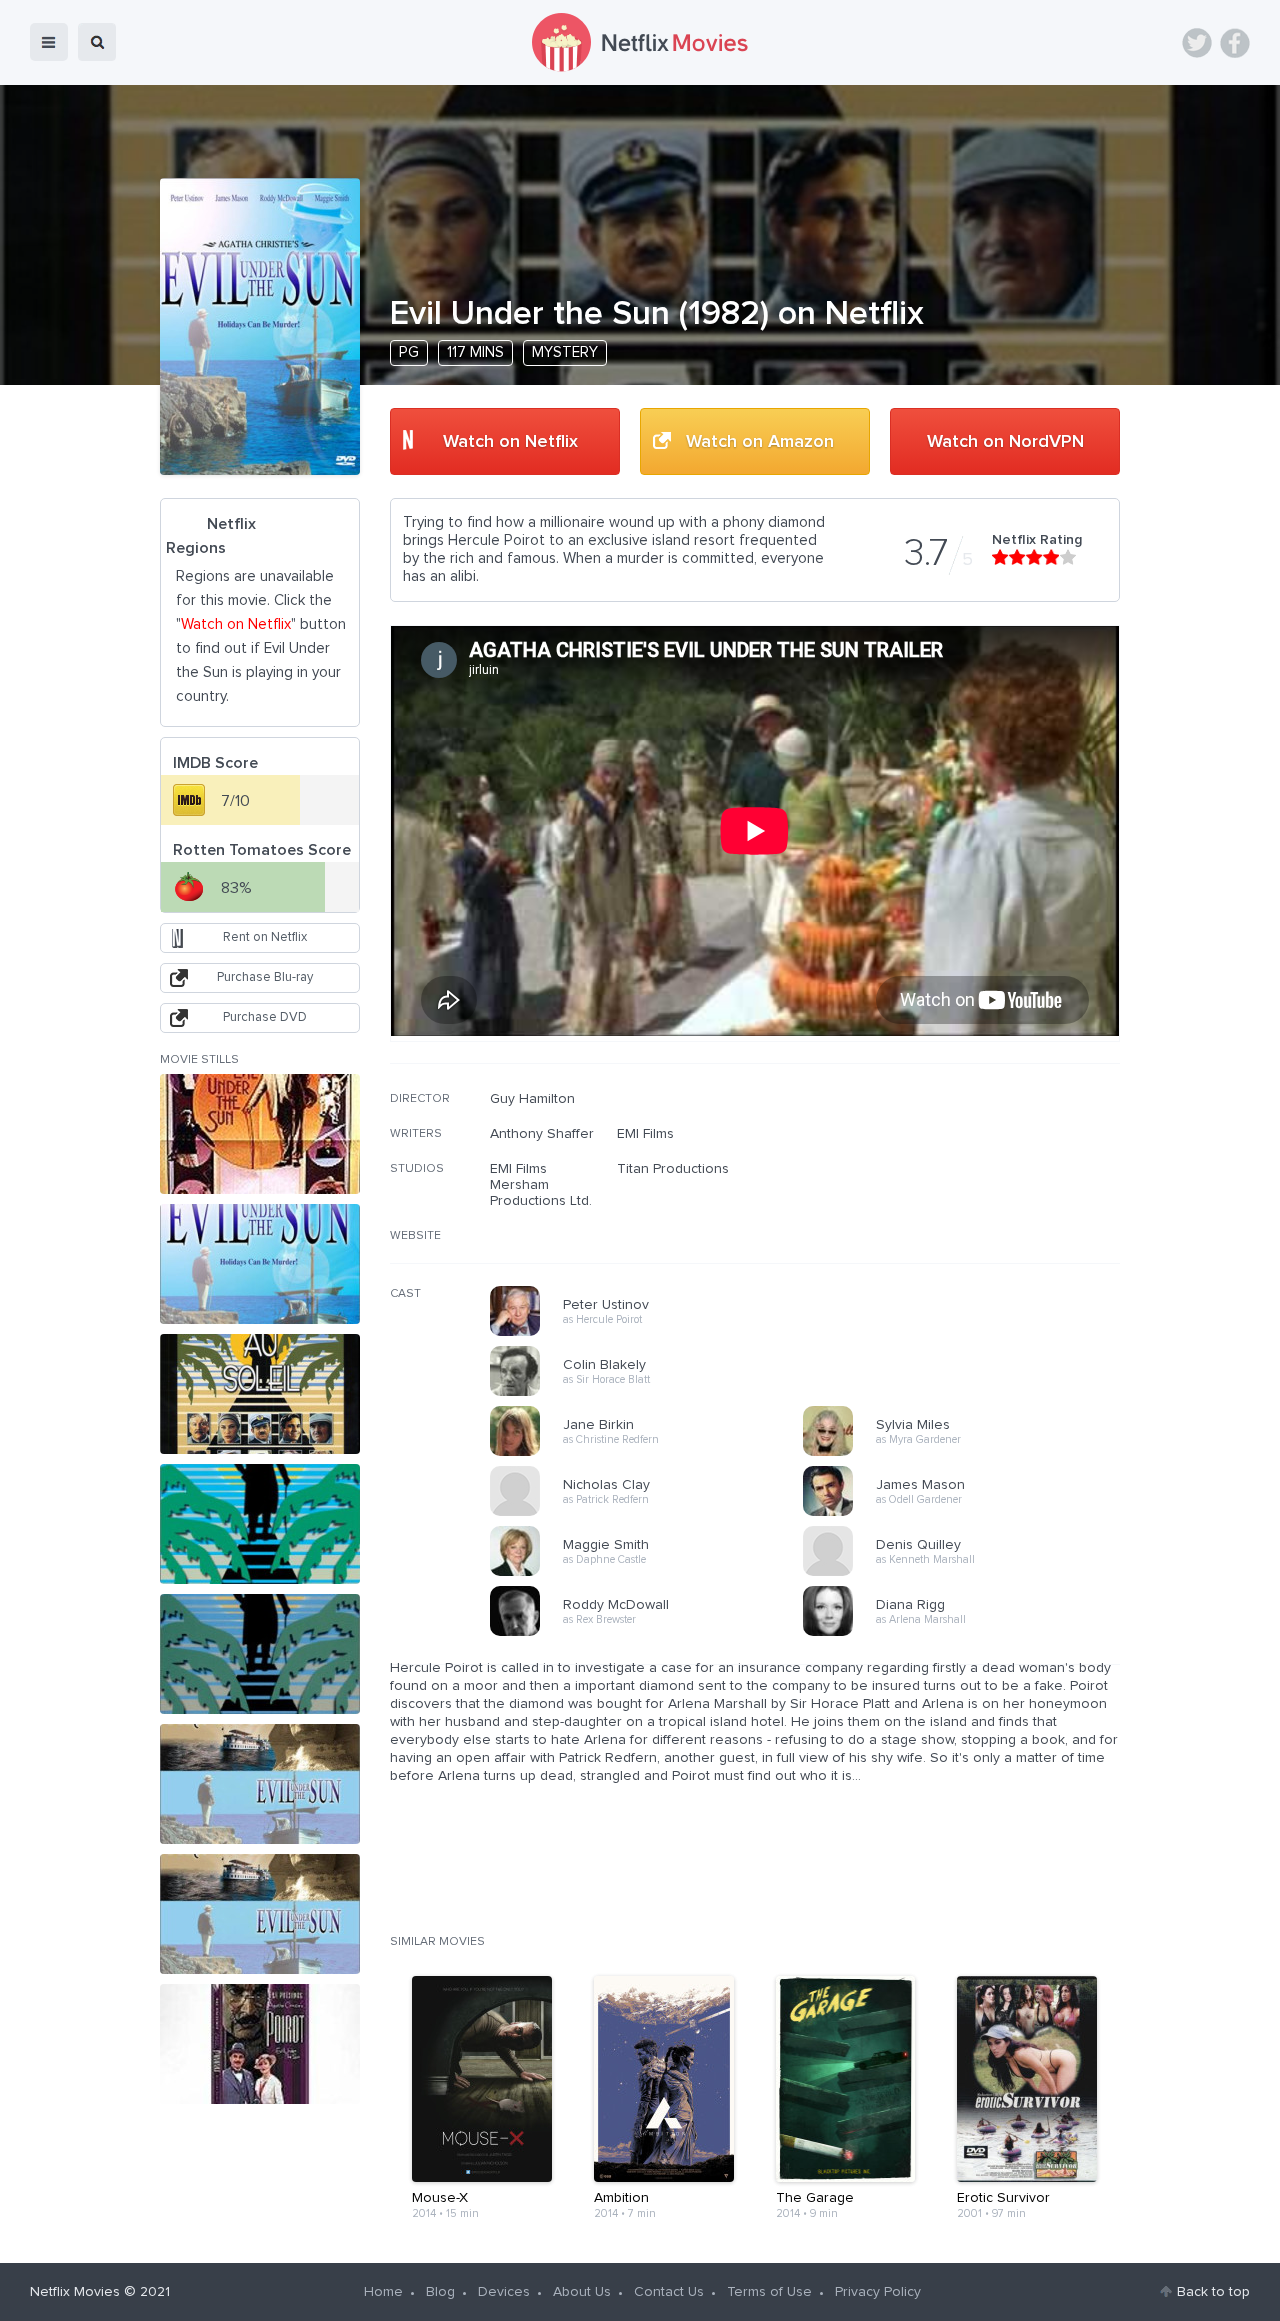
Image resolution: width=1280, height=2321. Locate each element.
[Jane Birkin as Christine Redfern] (653, 1453)
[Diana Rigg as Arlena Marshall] (966, 1633)
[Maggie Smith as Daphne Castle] (653, 1573)
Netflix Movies (75, 2292)
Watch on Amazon (760, 442)
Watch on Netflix (510, 442)
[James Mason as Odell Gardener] (966, 1513)
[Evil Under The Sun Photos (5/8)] (260, 1654)
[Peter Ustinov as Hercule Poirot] (653, 1333)
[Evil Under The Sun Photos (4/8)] (260, 1524)
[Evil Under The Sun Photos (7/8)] (260, 1914)
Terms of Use (769, 2292)
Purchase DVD (265, 1017)
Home (383, 2292)
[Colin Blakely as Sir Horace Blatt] (653, 1393)
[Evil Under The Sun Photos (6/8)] (260, 1784)
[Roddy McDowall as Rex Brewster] (653, 1633)
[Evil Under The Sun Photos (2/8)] (260, 1264)
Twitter (1197, 43)
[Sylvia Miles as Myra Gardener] (966, 1453)
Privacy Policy (878, 2292)
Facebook (1235, 43)
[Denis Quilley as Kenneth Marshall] (966, 1573)
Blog (440, 2292)
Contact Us (669, 2292)
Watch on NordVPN (1005, 442)
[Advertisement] (970, 1219)
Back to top (1213, 2292)
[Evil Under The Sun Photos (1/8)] (260, 1134)
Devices (504, 2292)
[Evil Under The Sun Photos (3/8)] (260, 1394)
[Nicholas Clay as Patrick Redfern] (653, 1513)
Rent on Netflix (265, 937)
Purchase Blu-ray (265, 977)
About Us (582, 2292)
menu (49, 42)
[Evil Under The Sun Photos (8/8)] (260, 2044)
